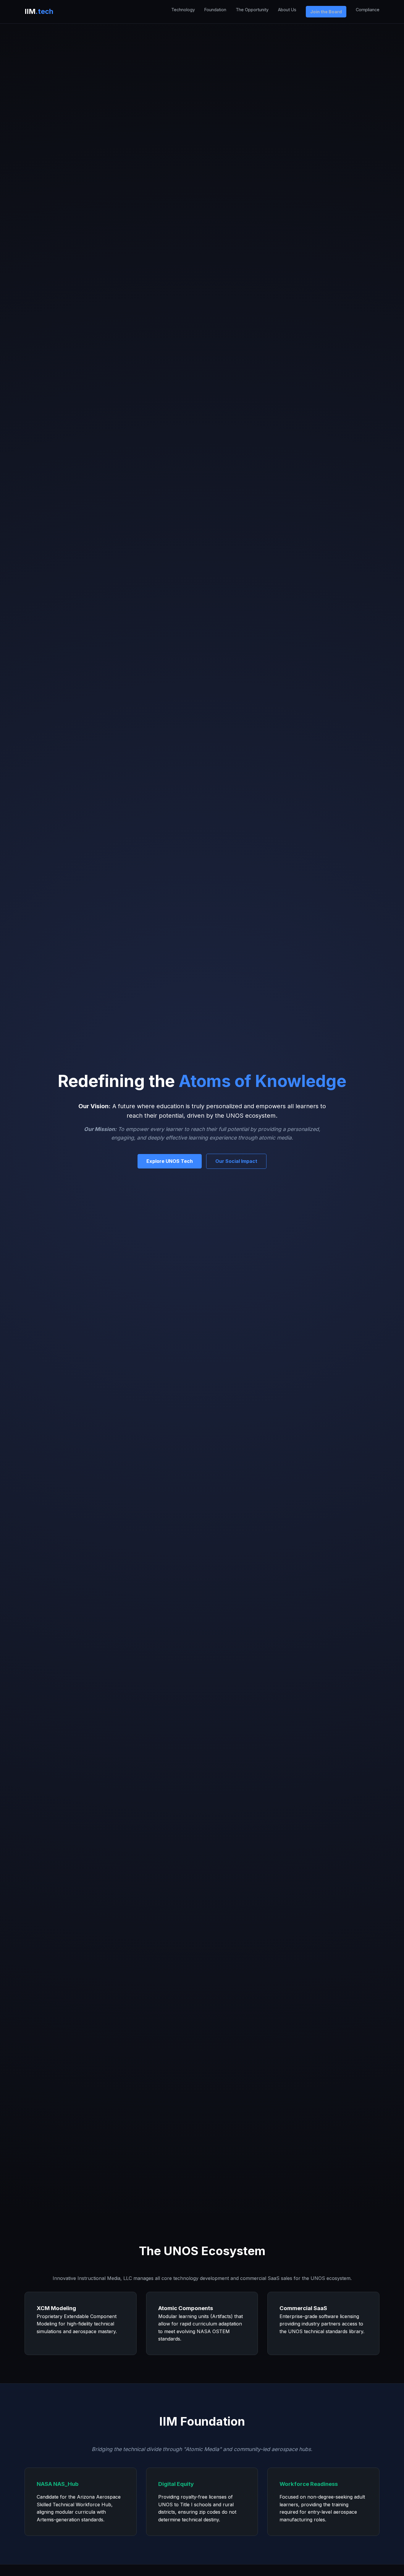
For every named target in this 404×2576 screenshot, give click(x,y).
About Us (287, 10)
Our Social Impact (236, 1161)
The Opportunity (252, 10)
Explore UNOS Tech (170, 1161)
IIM (39, 11)
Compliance (368, 10)
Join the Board (326, 12)
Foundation (215, 10)
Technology (183, 10)
